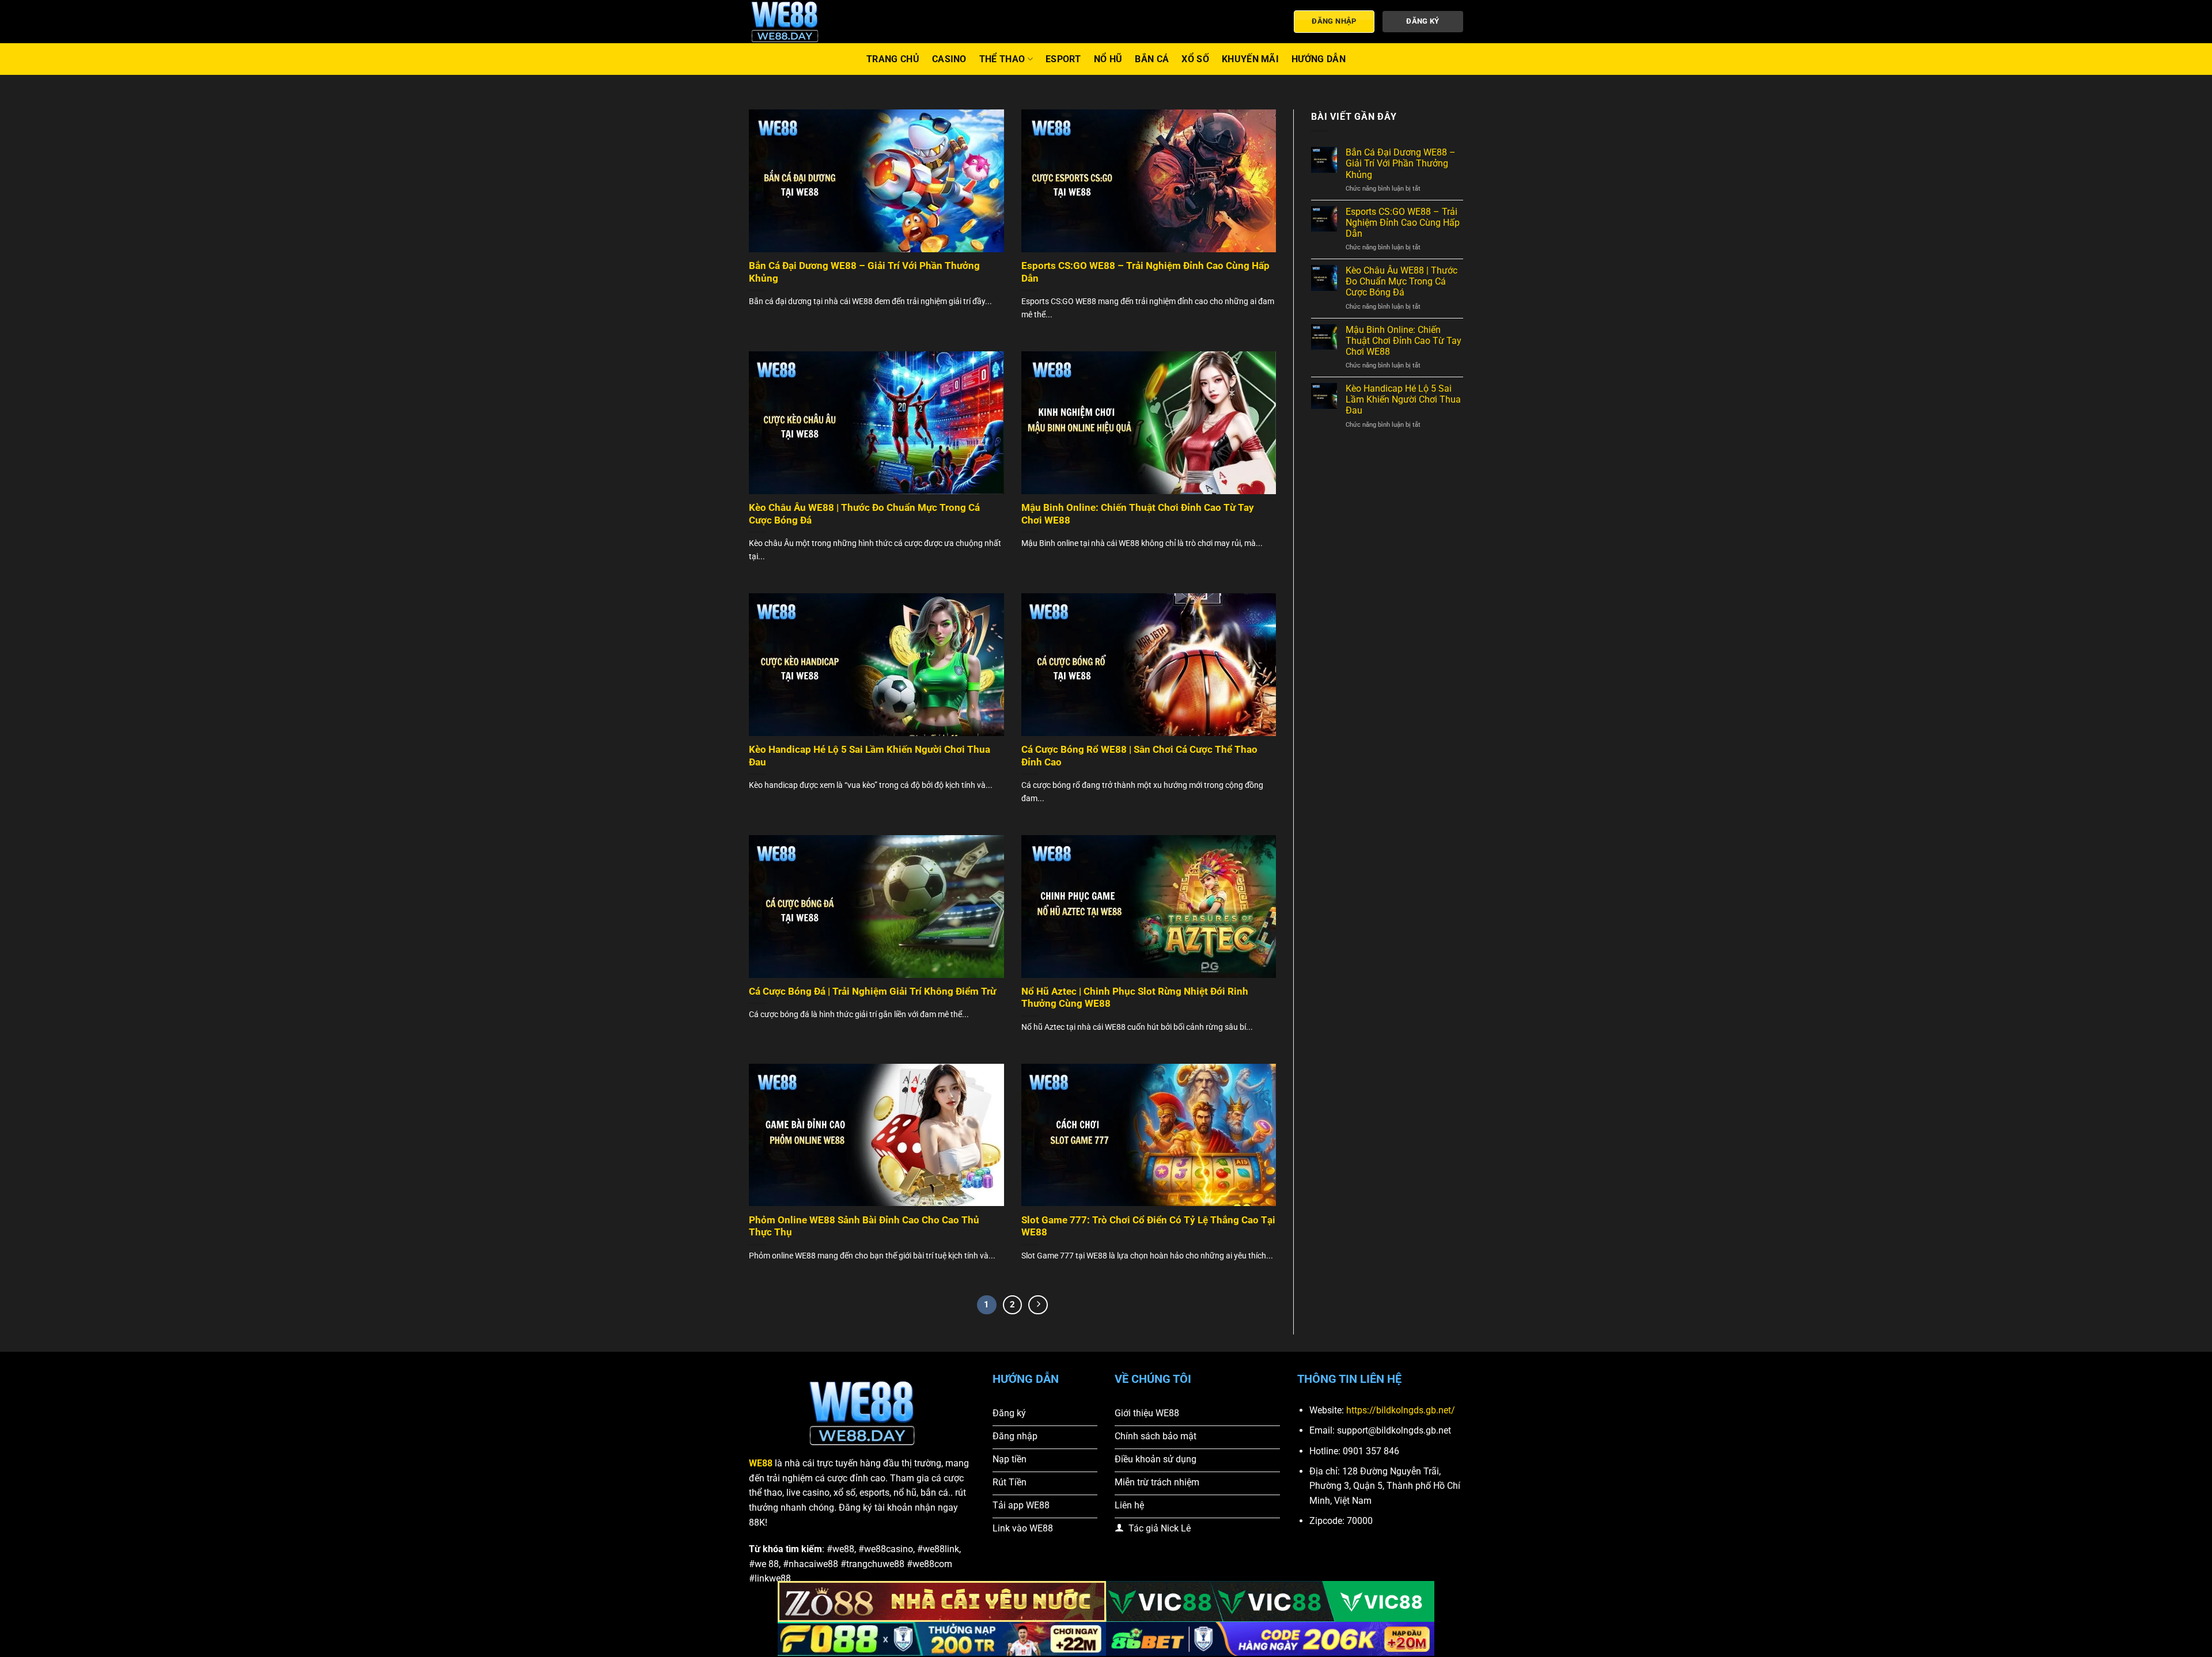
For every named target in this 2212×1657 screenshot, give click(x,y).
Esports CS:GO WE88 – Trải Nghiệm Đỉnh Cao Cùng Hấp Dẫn (1145, 272)
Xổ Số (1195, 59)
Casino (949, 59)
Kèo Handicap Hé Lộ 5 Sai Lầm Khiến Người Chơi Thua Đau (870, 756)
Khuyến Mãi (1250, 59)
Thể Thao (1002, 59)
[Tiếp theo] (1038, 1305)
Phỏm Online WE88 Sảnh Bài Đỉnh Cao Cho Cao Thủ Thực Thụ (864, 1226)
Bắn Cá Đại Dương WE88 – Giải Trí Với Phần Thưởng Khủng (864, 272)
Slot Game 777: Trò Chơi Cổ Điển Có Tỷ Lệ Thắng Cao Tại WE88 (1148, 1226)
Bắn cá (1152, 59)
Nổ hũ (1108, 59)
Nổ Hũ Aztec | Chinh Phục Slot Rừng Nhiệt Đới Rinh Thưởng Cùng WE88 (1135, 998)
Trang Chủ (893, 59)
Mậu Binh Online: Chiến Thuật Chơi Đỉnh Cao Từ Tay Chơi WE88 (1138, 514)
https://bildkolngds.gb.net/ (1401, 1410)
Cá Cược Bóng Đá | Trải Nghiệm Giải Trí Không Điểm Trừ (872, 991)
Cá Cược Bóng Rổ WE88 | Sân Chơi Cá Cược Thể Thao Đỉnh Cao (1139, 756)
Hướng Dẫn (1319, 59)
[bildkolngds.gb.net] (806, 22)
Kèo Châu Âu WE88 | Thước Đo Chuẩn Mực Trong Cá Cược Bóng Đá (864, 514)
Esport (1063, 59)
